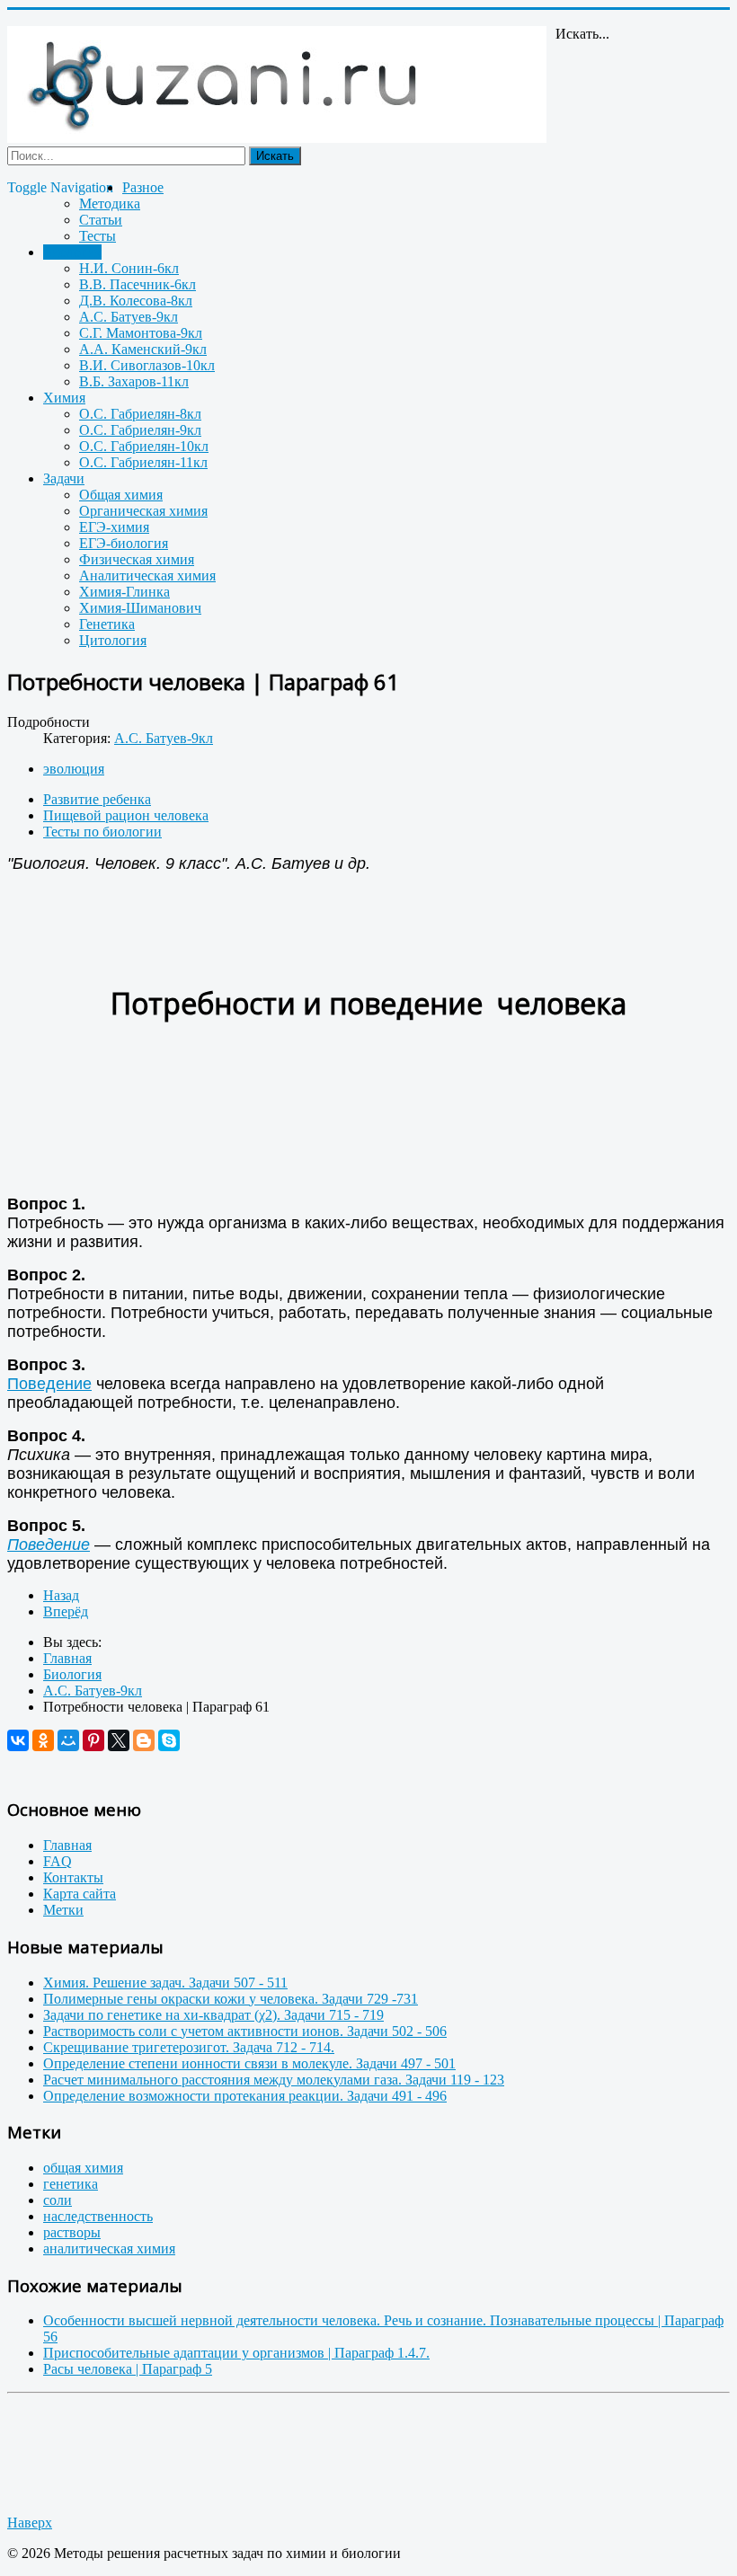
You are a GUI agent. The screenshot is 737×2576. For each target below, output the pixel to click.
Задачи (64, 478)
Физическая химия (137, 559)
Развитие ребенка (97, 799)
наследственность (98, 2216)
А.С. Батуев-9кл (129, 317)
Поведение (49, 1384)
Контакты (73, 1877)
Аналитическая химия (147, 575)
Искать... (582, 34)
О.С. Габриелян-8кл (140, 414)
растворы (72, 2232)
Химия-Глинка (124, 592)
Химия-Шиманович (140, 608)
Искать (275, 156)
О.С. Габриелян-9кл (140, 430)
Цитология (113, 640)
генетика (71, 2184)
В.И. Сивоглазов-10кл (147, 365)
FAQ (58, 1861)
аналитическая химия (109, 2248)
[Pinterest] (93, 1740)
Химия (64, 398)
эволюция (74, 769)
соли (58, 2200)
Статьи (101, 220)
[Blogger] (144, 1740)
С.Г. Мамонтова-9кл (141, 333)
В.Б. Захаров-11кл (134, 381)
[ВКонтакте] (18, 1740)
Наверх (30, 2523)
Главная (67, 1845)
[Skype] (169, 1740)
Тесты (98, 236)
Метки (63, 1910)
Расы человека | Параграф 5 (128, 2369)
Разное (143, 187)
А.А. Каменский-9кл (143, 349)
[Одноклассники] (43, 1740)
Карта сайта (80, 1894)
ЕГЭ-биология (124, 543)
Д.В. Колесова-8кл (136, 301)
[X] (119, 1740)
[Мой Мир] (68, 1740)
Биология (72, 252)
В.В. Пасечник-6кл (138, 284)
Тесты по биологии (102, 832)
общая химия (83, 2168)
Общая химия (121, 495)
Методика (110, 204)
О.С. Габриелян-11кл (143, 462)
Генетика (107, 624)
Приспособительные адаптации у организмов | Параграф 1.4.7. (236, 2353)
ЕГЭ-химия (114, 527)
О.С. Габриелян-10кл (144, 446)
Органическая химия (143, 511)
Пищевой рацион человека (126, 815)
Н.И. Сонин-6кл (129, 268)
